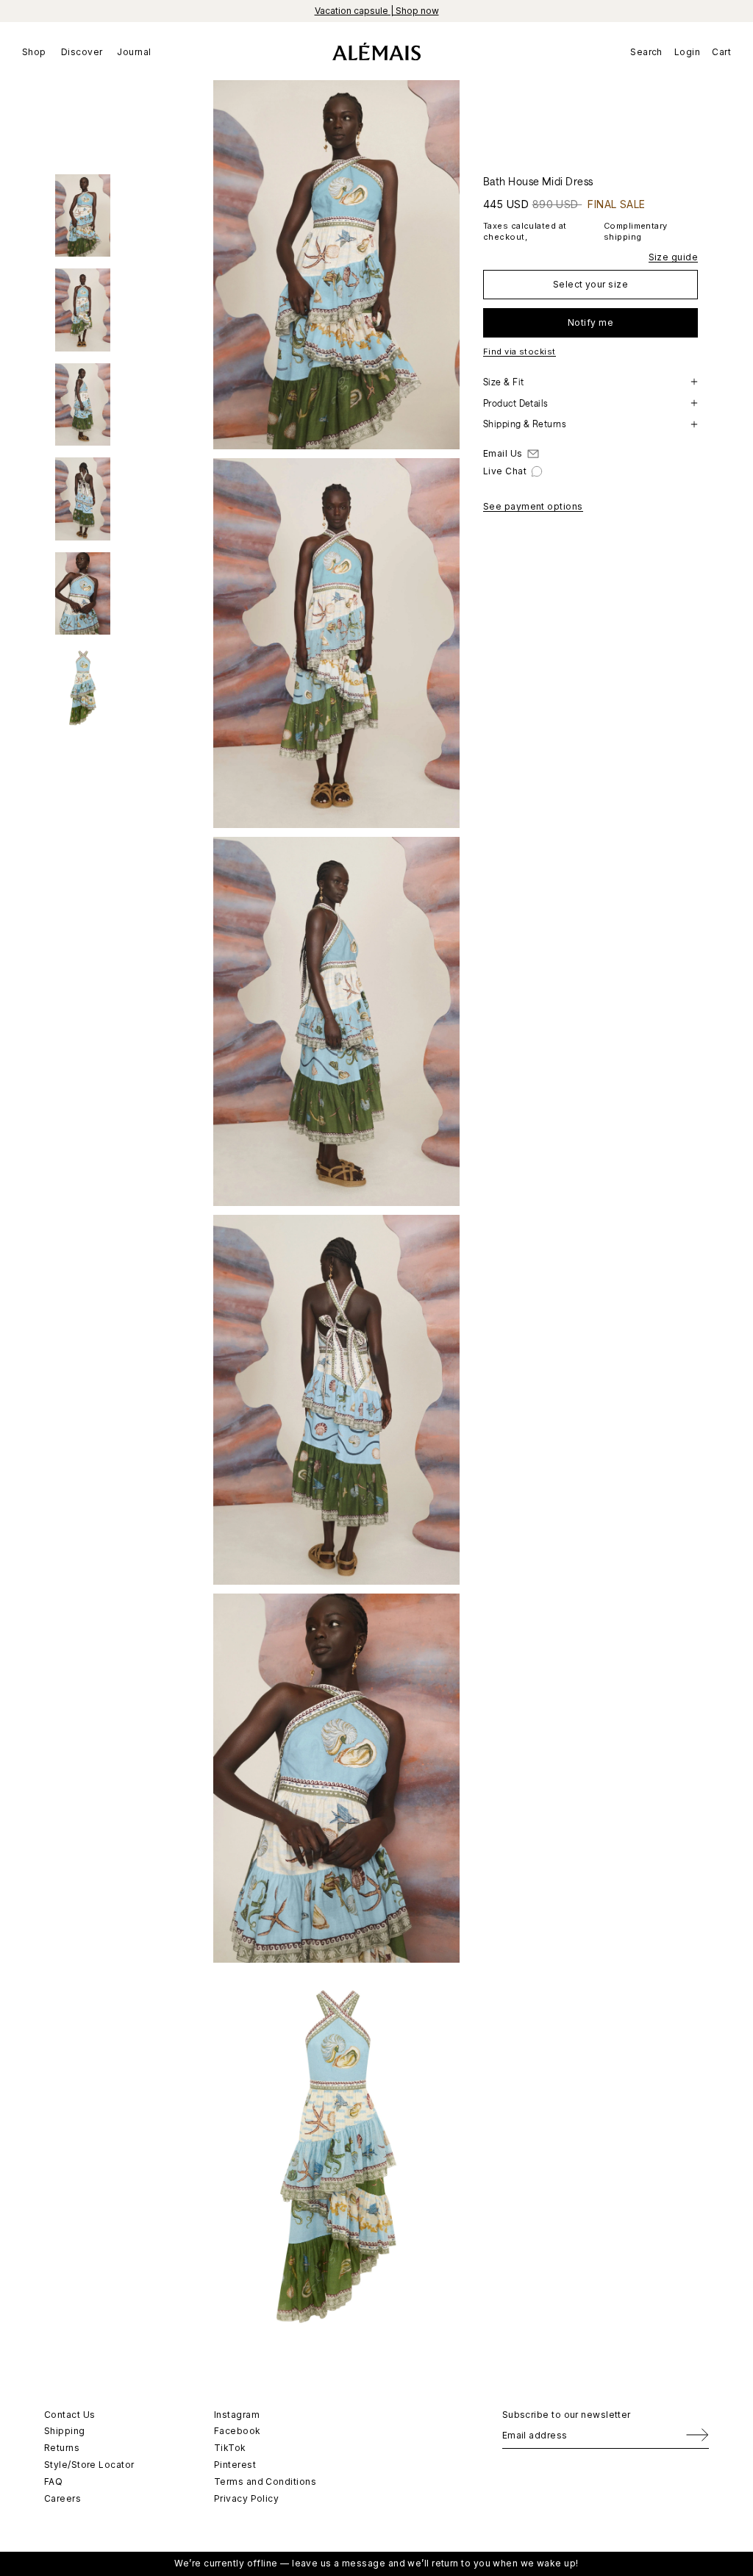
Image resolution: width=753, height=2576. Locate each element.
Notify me (590, 322)
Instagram (237, 2415)
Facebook (238, 2431)
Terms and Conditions (265, 2482)
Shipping (65, 2431)
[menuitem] (38, 51)
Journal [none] (134, 52)
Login (687, 52)
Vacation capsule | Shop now (377, 11)
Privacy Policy (246, 2498)
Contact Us (70, 2415)
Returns (62, 2448)
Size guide (674, 257)
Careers (63, 2498)
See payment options (533, 506)
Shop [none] (34, 52)
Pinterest (235, 2465)
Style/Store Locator (89, 2465)
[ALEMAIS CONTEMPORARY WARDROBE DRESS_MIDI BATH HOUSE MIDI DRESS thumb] (83, 216)
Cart (721, 52)
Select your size (590, 284)
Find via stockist (520, 352)
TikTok (230, 2448)
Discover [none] (82, 52)
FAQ (53, 2482)
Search (646, 52)
